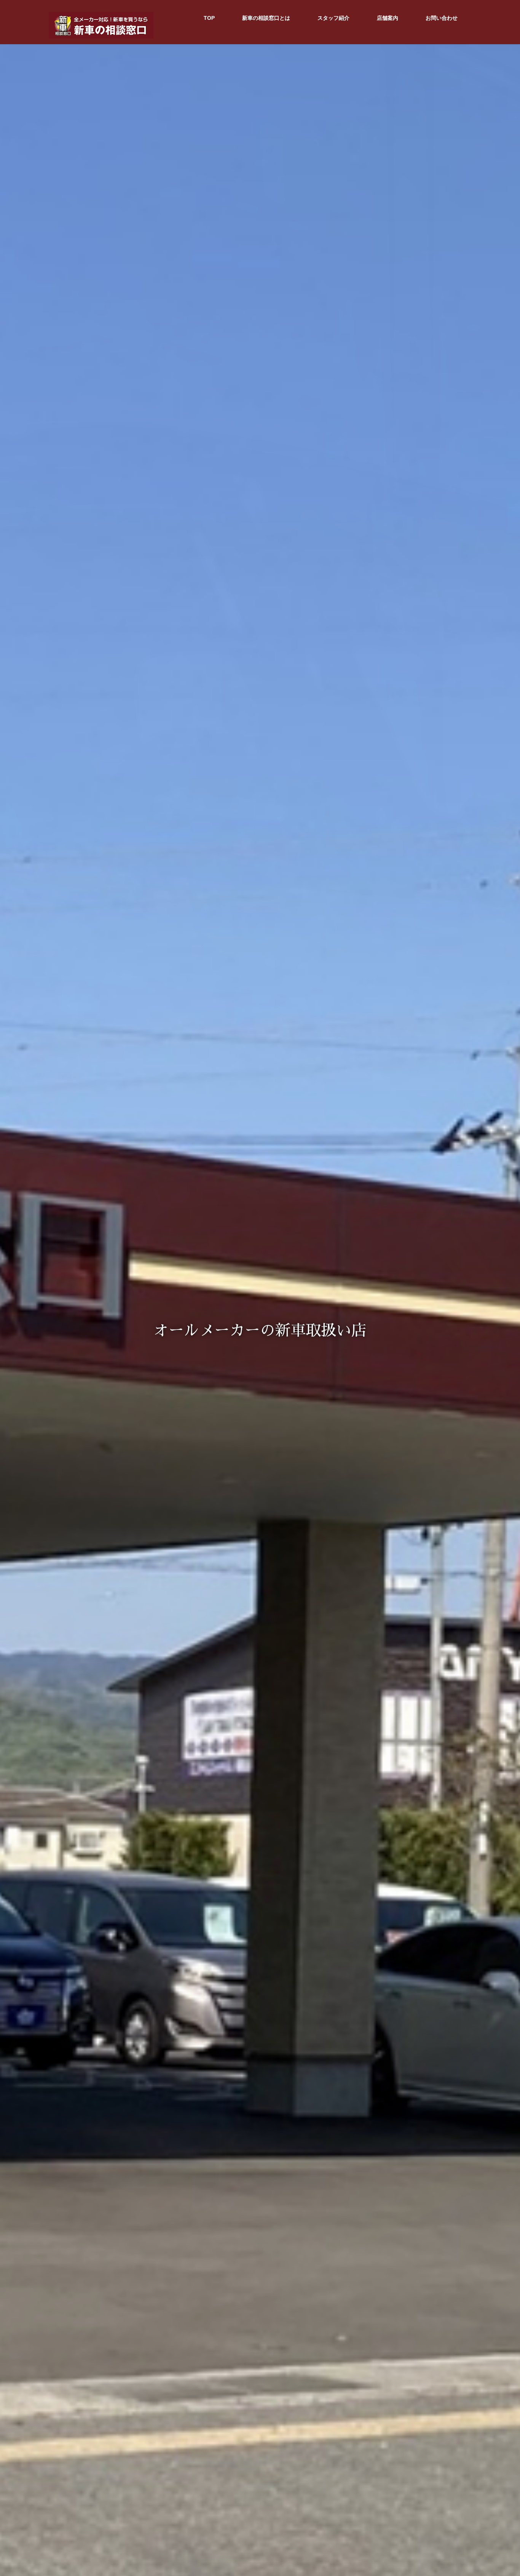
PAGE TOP (501, 2492)
